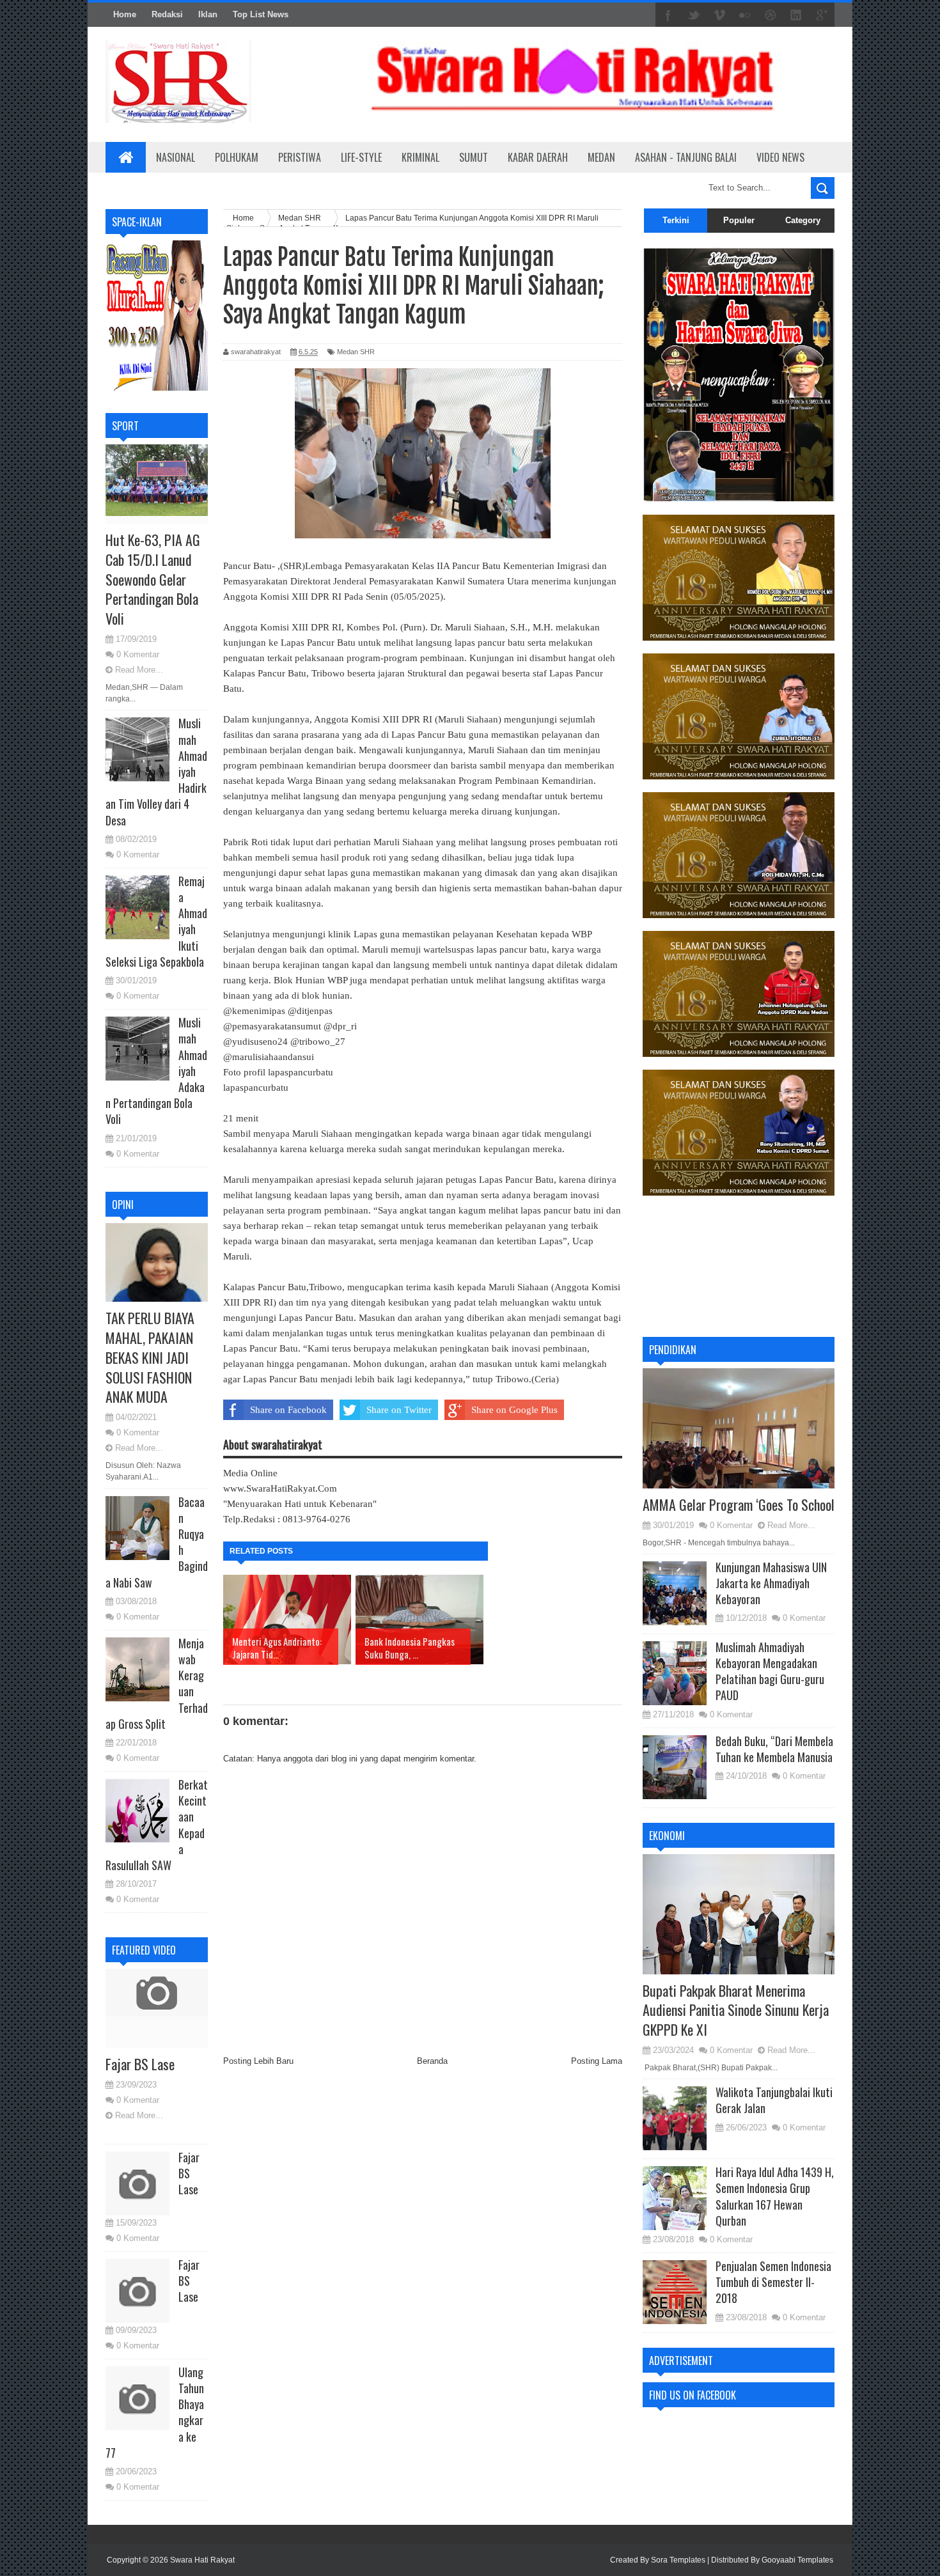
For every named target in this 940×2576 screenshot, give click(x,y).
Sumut (474, 157)
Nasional (176, 157)
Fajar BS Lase (140, 2064)
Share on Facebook (288, 1410)
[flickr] (745, 15)
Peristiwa (300, 157)
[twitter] (694, 15)
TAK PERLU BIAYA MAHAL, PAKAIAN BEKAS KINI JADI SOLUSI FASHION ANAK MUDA (150, 1357)
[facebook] (668, 15)
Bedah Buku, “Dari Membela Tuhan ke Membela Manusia (774, 1749)
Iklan (208, 14)
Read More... (139, 670)
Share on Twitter (399, 1410)
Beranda (432, 2061)
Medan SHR (356, 352)
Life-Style (361, 157)
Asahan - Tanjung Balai (686, 157)
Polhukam (237, 157)
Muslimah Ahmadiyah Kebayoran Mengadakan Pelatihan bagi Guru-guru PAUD (770, 1671)
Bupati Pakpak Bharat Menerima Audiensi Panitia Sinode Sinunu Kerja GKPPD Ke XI (736, 2010)
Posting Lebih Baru (258, 2061)
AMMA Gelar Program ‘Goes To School (739, 1504)
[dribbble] (771, 15)
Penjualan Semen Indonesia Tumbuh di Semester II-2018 (773, 2282)
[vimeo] (719, 15)
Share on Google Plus (514, 1410)
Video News (780, 157)
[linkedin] (796, 15)
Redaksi (167, 14)
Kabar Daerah (538, 157)
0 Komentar (138, 654)
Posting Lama (597, 2061)
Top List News (261, 14)
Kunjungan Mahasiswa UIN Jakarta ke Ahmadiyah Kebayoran (771, 1583)
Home (125, 14)
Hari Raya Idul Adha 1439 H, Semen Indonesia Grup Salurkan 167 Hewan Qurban (775, 2196)
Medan (601, 157)
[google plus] (822, 15)
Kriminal (420, 157)
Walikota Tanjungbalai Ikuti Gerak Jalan (774, 2100)
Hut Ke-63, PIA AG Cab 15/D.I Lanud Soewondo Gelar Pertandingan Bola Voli (153, 579)
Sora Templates (678, 2560)
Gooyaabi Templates (797, 2560)
